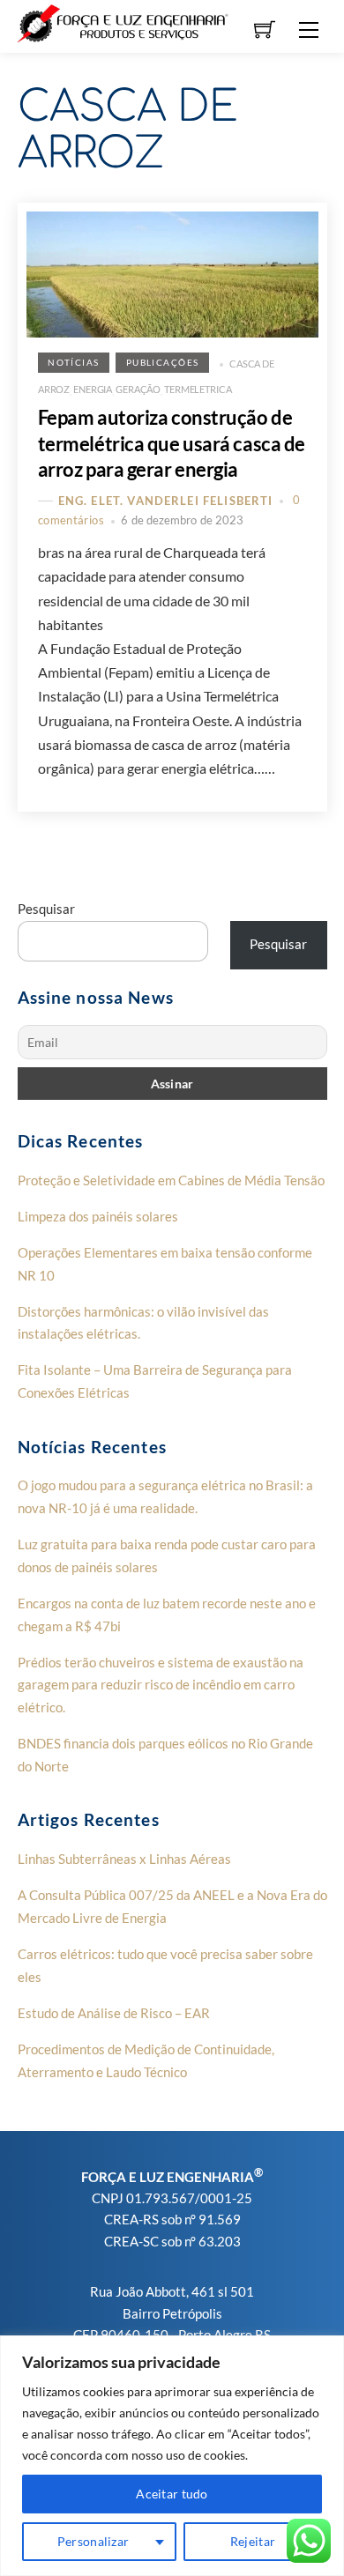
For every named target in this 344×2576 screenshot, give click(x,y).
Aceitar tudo (172, 2494)
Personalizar (93, 2541)
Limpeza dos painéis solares (98, 1216)
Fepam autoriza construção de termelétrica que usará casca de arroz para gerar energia (172, 443)
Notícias (73, 363)
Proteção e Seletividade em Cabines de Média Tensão (171, 1180)
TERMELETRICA (198, 389)
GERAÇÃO (138, 389)
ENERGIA (93, 389)
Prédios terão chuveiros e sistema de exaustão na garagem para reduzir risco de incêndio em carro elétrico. (161, 1685)
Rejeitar (253, 2541)
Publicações (163, 363)
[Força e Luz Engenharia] (123, 22)
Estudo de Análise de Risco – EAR (114, 2013)
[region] (172, 2456)
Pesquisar (46, 909)
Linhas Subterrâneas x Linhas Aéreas (124, 1859)
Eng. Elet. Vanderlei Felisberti (166, 501)
